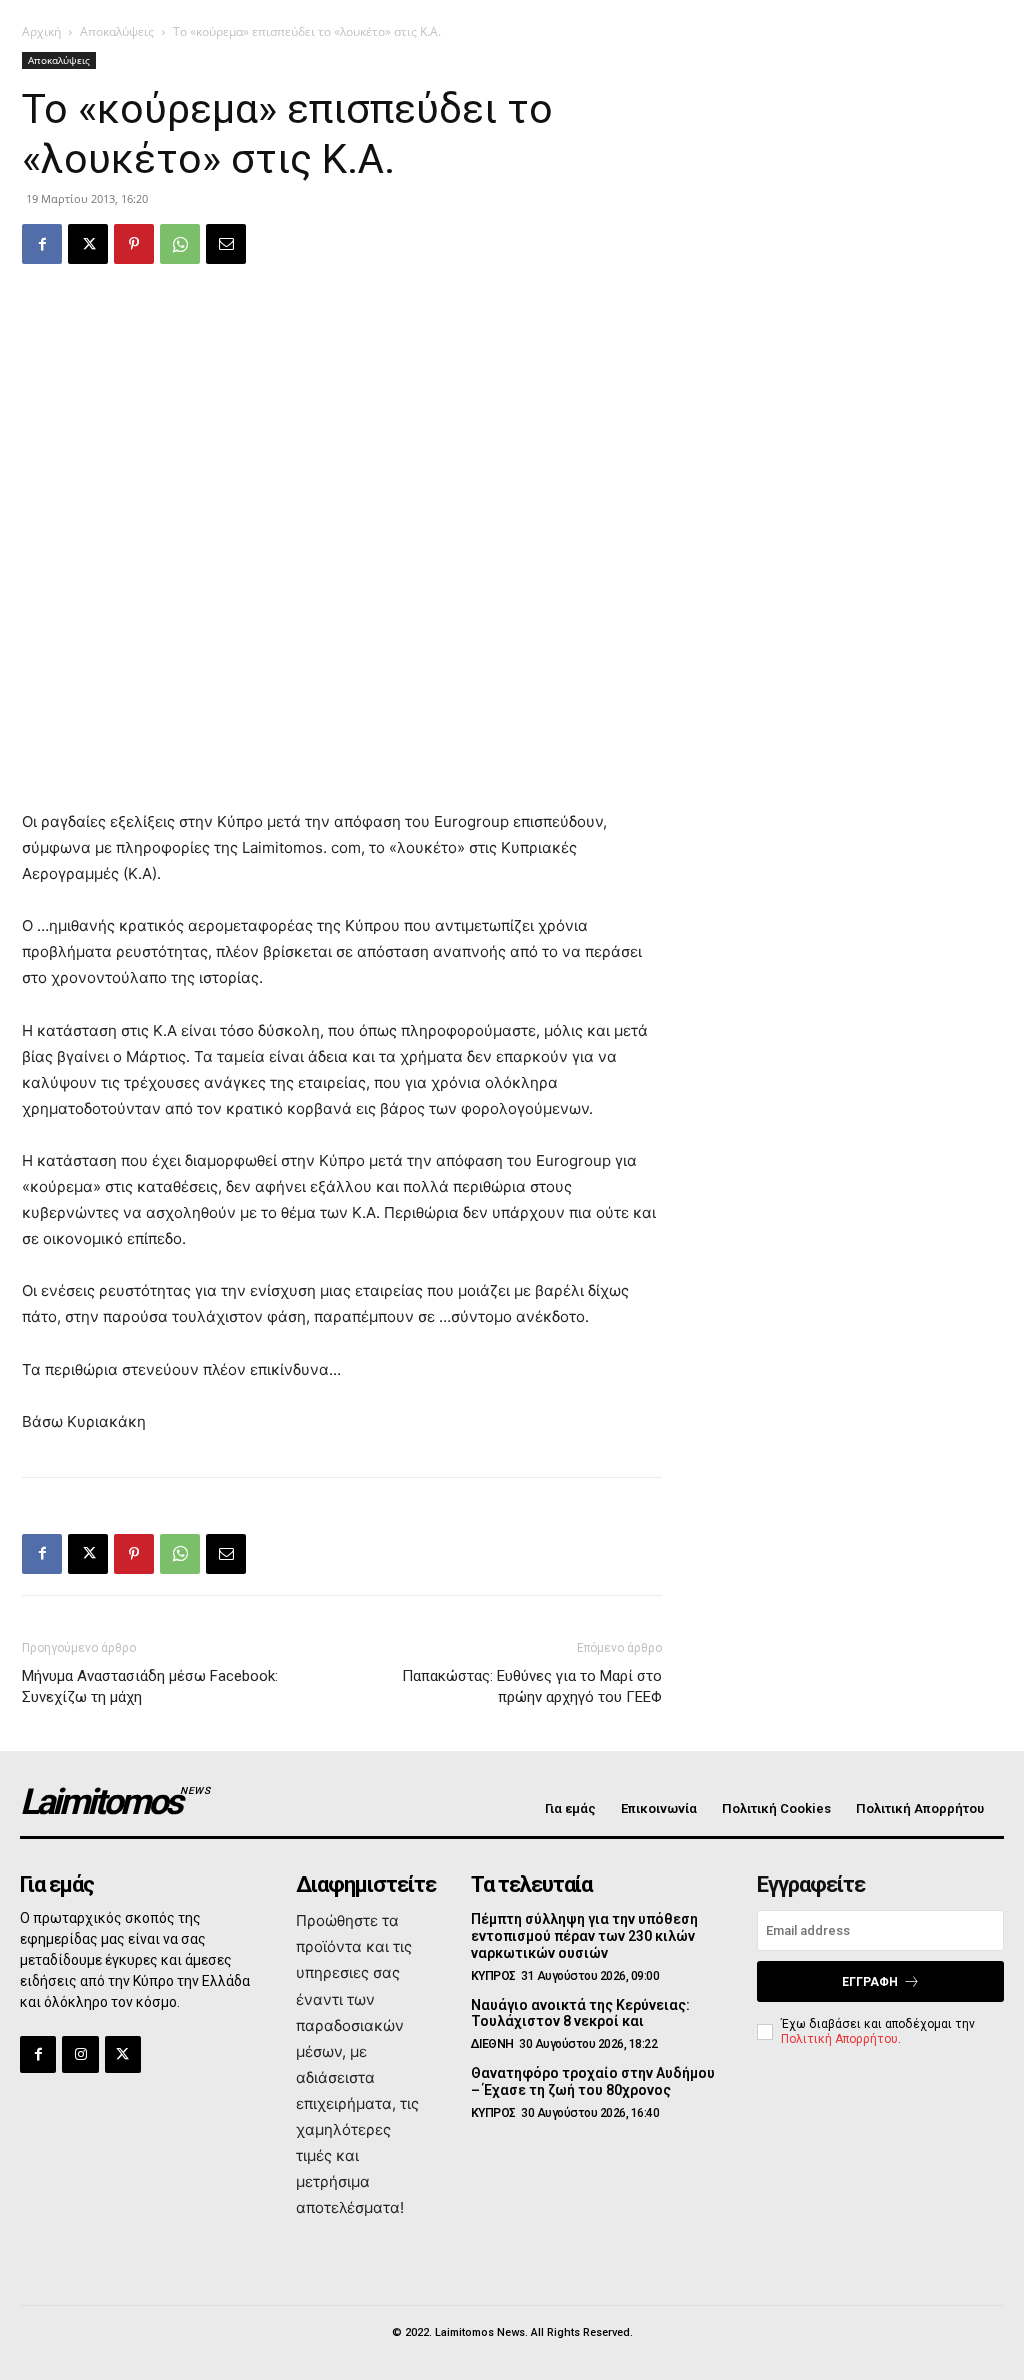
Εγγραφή (870, 1982)
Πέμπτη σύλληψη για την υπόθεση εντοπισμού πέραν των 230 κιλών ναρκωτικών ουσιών (584, 1936)
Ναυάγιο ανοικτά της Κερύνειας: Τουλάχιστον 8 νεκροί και (580, 2013)
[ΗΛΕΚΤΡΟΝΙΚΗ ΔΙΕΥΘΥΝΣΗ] (226, 244)
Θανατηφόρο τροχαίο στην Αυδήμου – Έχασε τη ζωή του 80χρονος (593, 2081)
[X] (88, 244)
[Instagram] (80, 2054)
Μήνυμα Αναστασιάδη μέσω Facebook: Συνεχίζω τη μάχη (150, 1686)
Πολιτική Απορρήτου (839, 2039)
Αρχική (41, 31)
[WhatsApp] (180, 244)
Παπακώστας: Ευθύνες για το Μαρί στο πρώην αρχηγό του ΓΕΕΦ (532, 1686)
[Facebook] (42, 244)
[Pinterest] (134, 244)
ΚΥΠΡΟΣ (493, 1976)
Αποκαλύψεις (117, 31)
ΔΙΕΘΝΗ (492, 2044)
